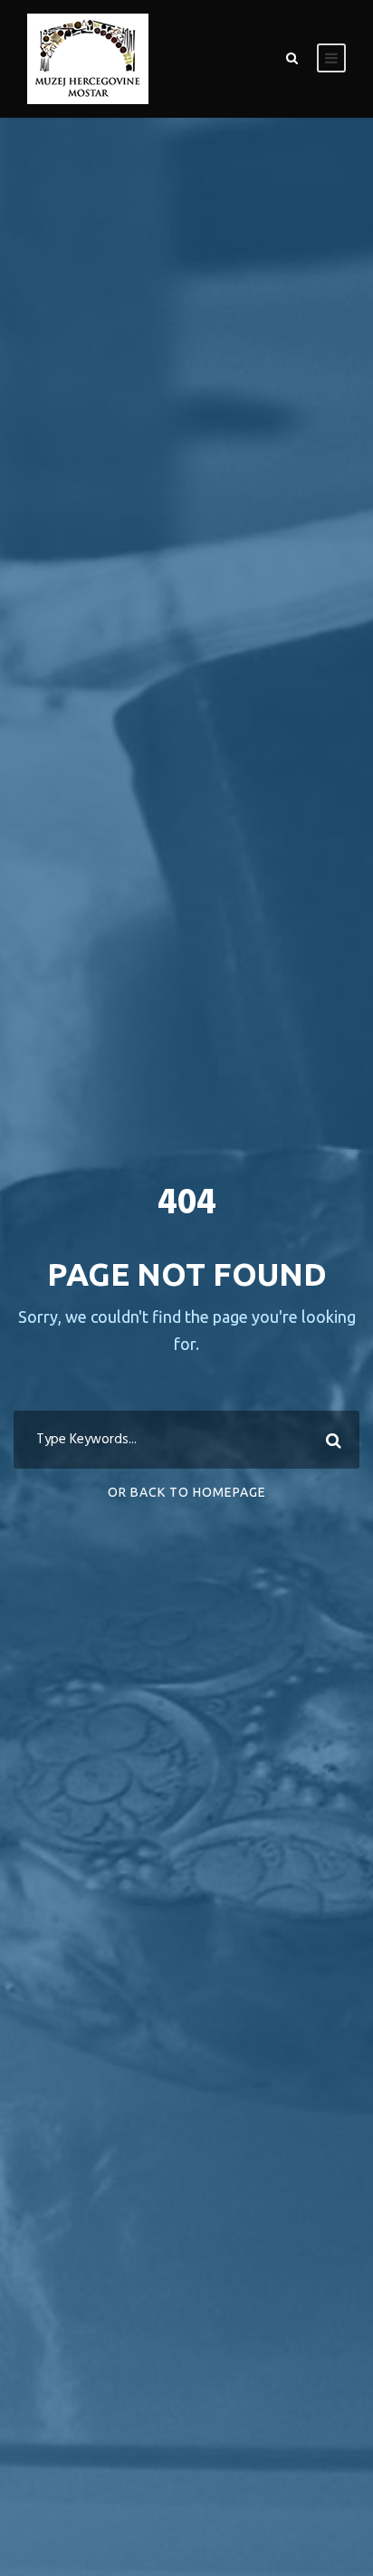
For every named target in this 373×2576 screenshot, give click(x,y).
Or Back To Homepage (187, 1492)
